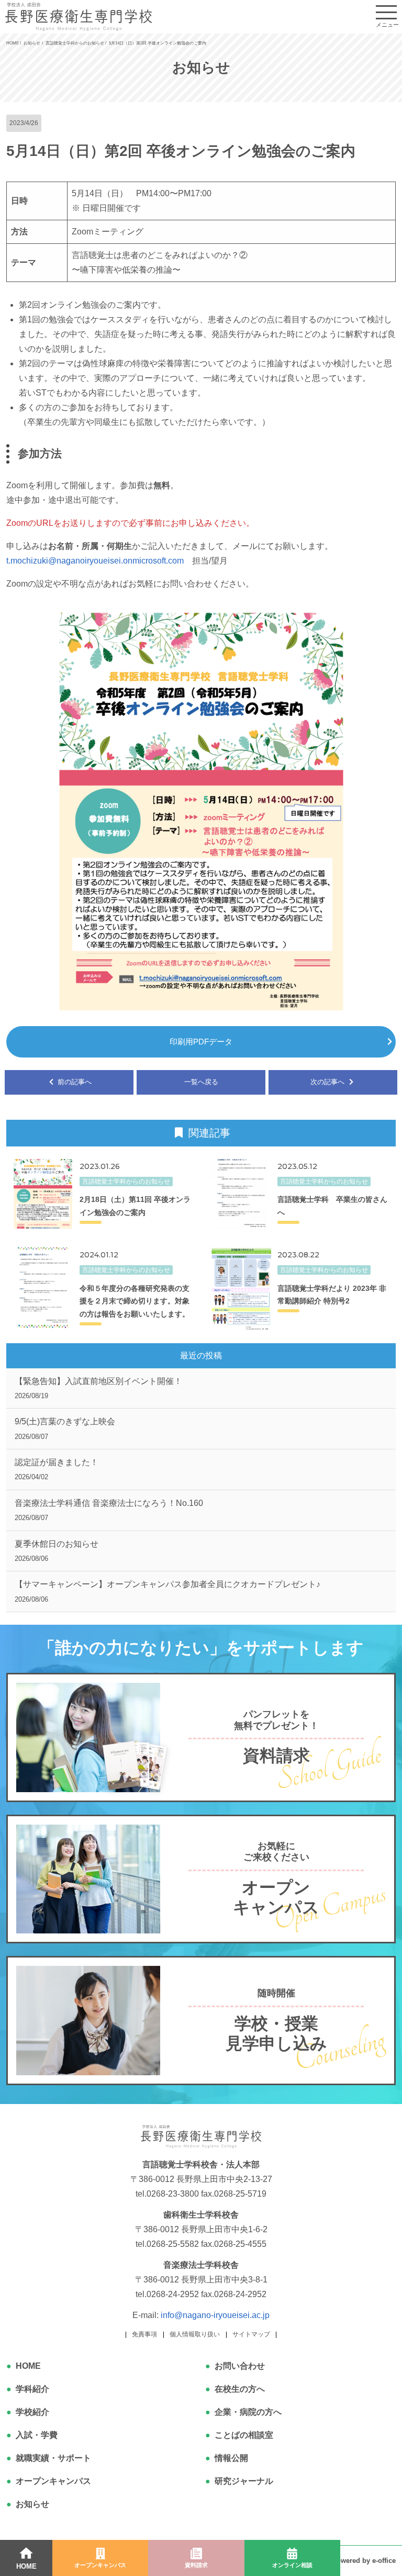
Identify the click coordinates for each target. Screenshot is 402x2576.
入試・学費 (37, 2435)
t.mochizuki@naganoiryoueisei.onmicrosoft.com (95, 561)
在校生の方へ (240, 2389)
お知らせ (32, 2504)
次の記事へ (328, 1082)
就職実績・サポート (53, 2458)
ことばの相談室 (244, 2435)
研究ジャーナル (244, 2481)
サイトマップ (251, 2334)
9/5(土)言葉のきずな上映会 (65, 1428)
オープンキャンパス (53, 2481)
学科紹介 (32, 2389)
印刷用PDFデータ (201, 1042)
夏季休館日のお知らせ (57, 1551)
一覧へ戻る (201, 1082)
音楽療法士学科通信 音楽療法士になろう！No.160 (109, 1510)
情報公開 (231, 2458)
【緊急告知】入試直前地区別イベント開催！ (98, 1388)
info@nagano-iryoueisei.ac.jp (215, 2315)
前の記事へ (74, 1082)
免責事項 (144, 2334)
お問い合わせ (240, 2366)
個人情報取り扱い (195, 2334)
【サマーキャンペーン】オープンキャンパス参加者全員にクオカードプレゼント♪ (167, 1591)
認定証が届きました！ (57, 1469)
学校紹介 (32, 2412)
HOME (28, 2366)
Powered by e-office (364, 2561)
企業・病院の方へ (248, 2412)
